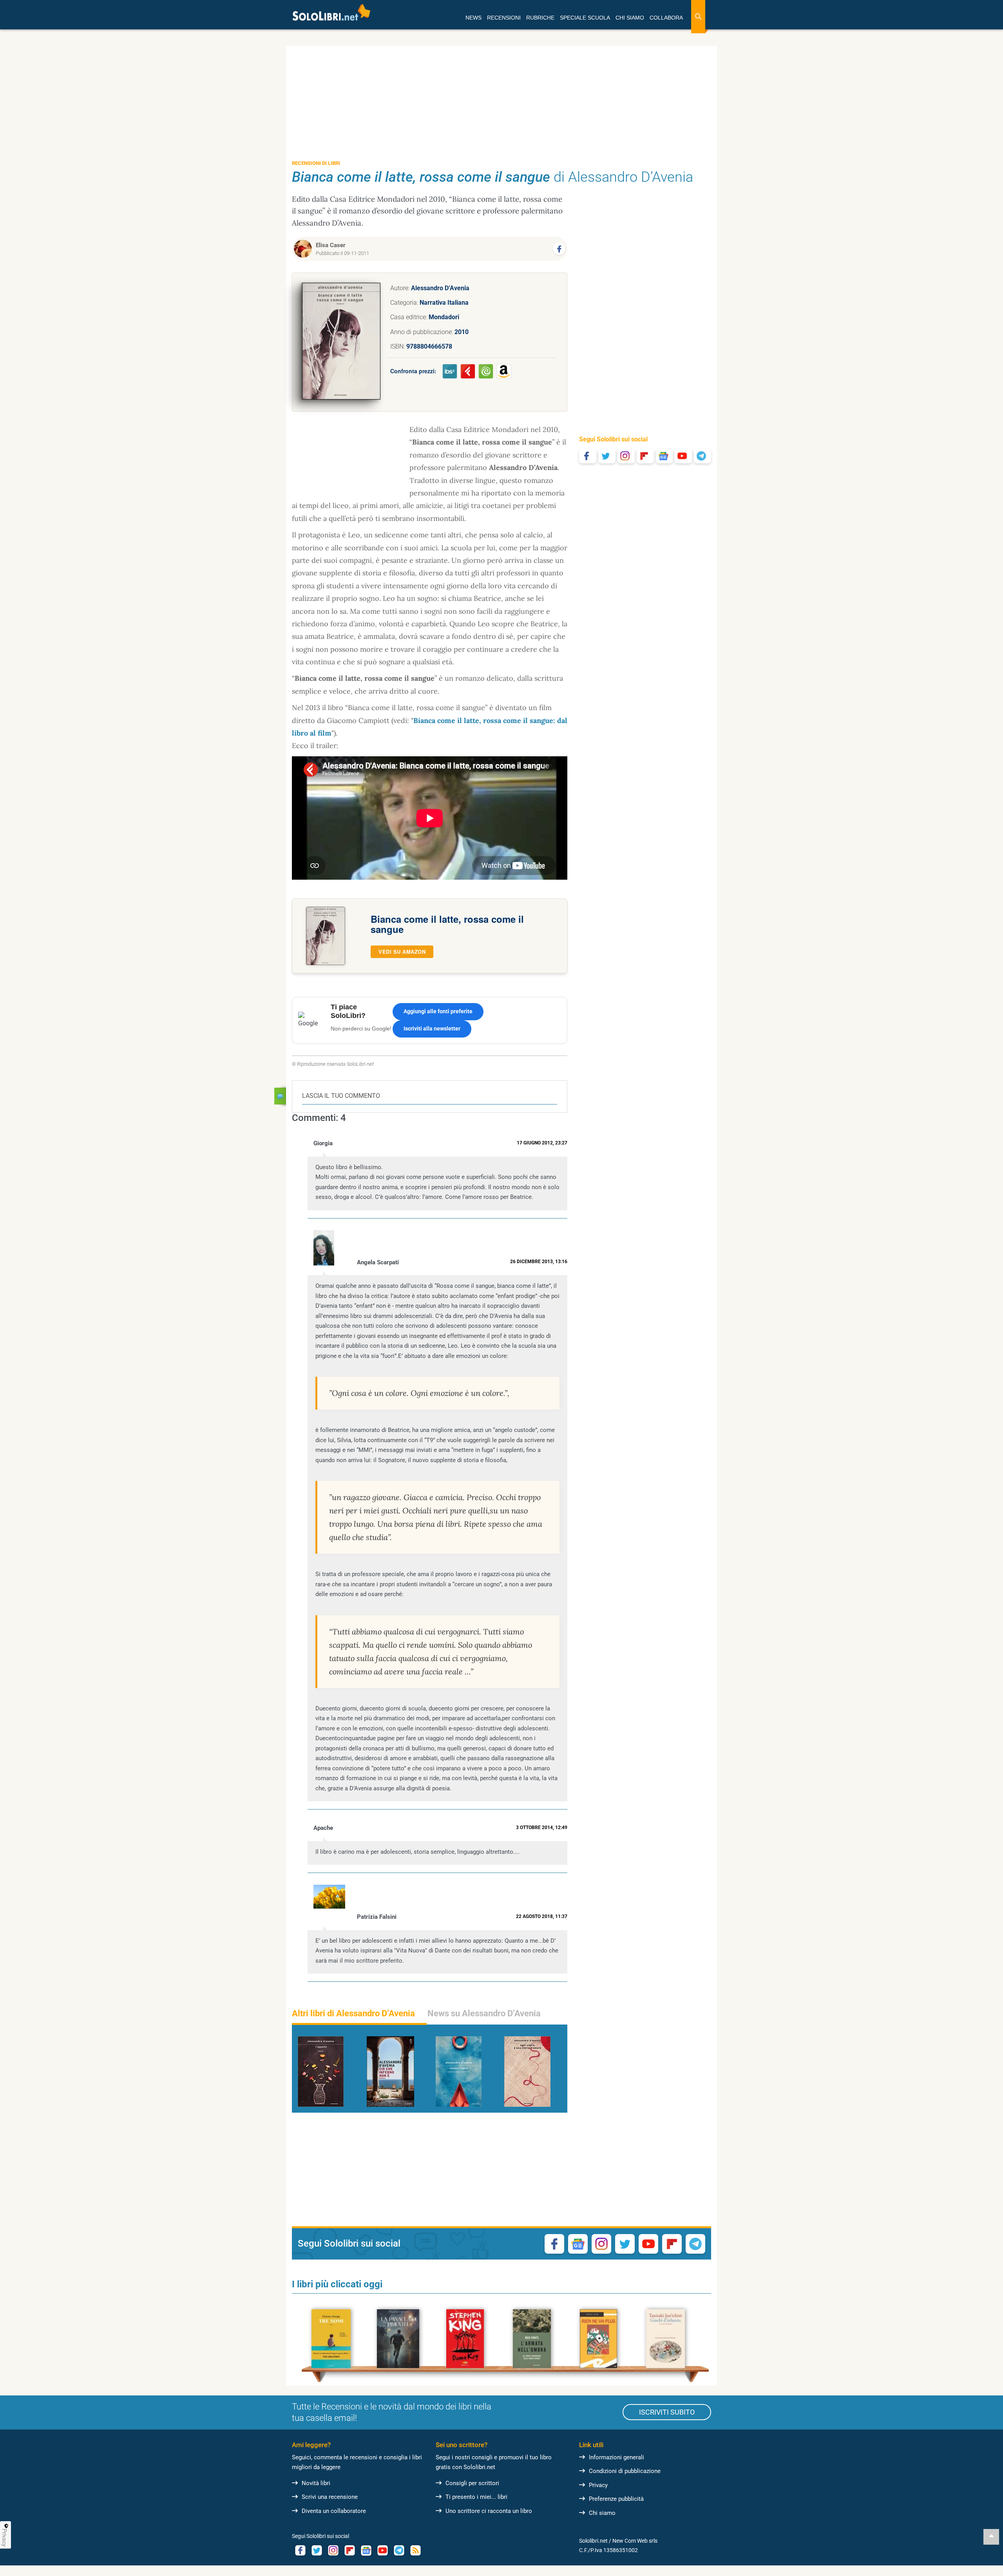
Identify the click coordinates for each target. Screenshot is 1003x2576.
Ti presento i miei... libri (476, 2497)
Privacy (598, 2485)
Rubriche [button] (540, 18)
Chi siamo (602, 2513)
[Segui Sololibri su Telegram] (702, 456)
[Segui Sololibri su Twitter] (607, 456)
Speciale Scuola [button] (585, 18)
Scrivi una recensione (330, 2497)
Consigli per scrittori (472, 2483)
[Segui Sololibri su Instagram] (626, 456)
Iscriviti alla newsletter (432, 1029)
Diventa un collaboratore (334, 2511)
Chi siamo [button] (630, 18)
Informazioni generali (616, 2457)
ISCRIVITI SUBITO (667, 2412)
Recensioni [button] (504, 18)
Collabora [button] (666, 18)
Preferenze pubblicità (616, 2499)
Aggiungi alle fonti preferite (438, 1011)
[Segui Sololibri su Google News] (664, 456)
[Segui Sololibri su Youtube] (683, 456)
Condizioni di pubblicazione (625, 2471)
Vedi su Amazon (402, 952)
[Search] (698, 17)
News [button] (473, 18)
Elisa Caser (331, 245)
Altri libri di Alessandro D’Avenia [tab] (353, 2013)
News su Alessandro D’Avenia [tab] (484, 2013)
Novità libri (316, 2483)
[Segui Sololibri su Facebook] (588, 456)
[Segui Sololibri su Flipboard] (645, 456)
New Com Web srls (635, 2541)
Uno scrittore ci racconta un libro (489, 2511)
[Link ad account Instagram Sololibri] (333, 2550)
